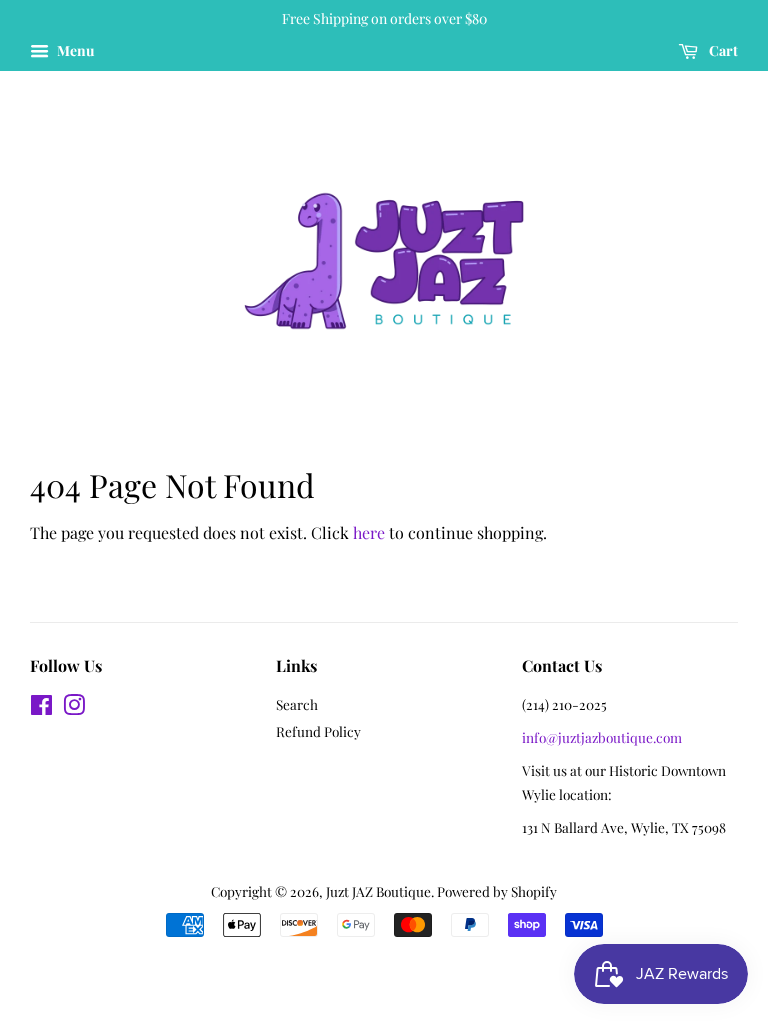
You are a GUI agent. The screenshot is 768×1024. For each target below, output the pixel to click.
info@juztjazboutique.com (602, 737)
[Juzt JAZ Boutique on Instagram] (74, 708)
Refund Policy (318, 731)
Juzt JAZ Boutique (378, 891)
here (369, 532)
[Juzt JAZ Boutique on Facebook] (41, 708)
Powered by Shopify (497, 891)
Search (297, 704)
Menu (74, 50)
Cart (722, 50)
